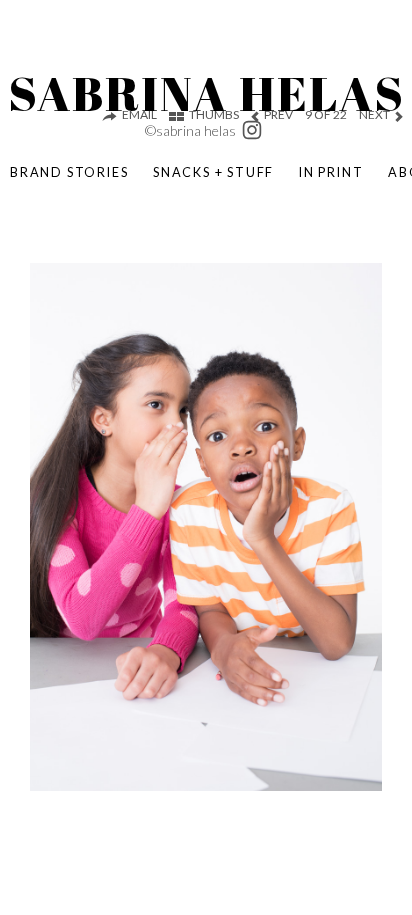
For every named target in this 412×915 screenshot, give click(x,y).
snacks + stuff (213, 172)
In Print (331, 172)
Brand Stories (69, 172)
